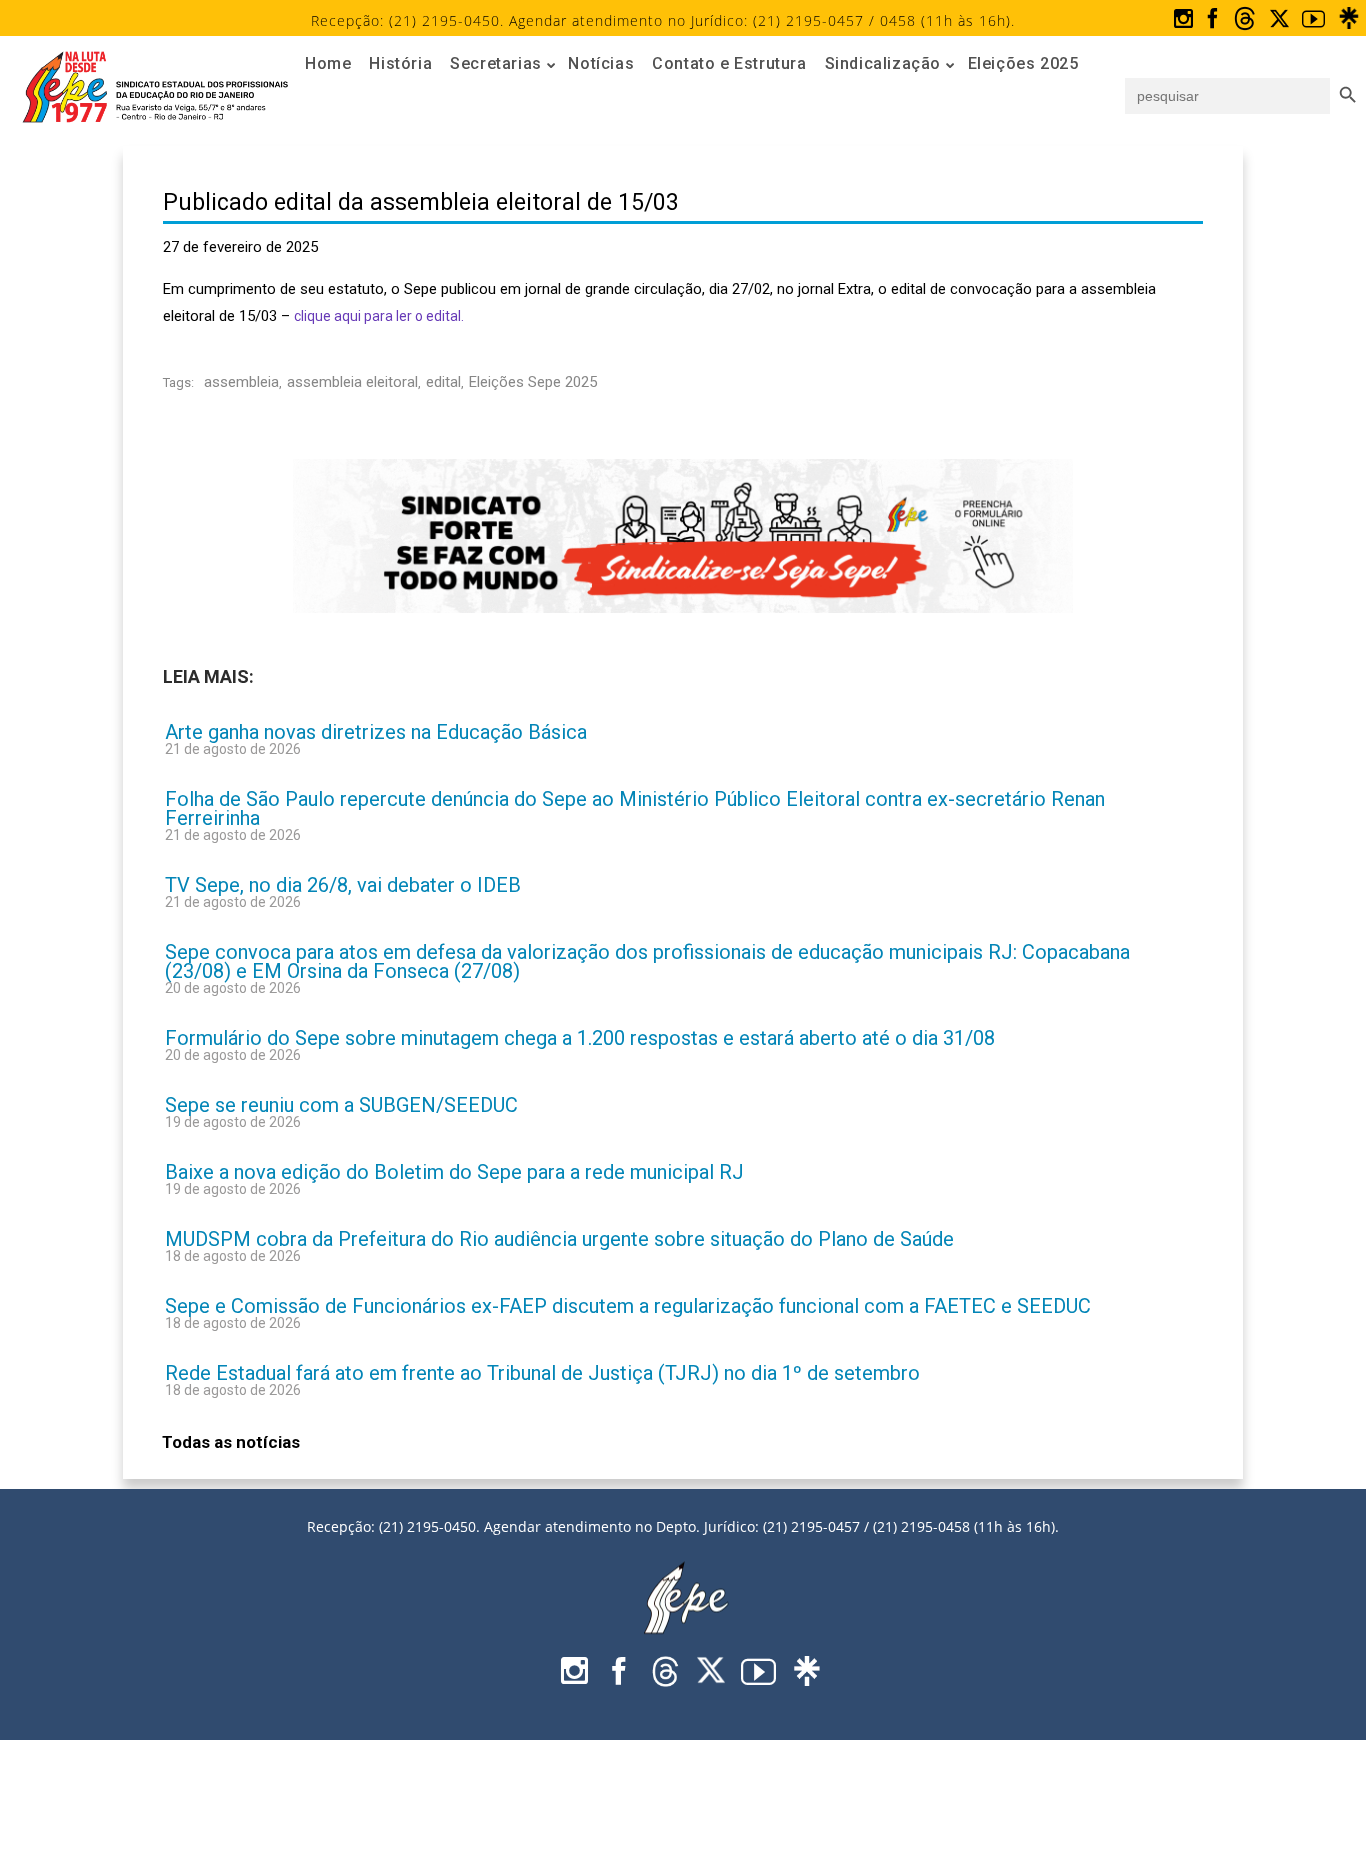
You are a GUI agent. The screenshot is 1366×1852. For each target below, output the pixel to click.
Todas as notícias (231, 1442)
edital (443, 382)
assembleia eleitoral (352, 382)
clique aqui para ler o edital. (379, 316)
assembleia (241, 382)
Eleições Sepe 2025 (533, 382)
